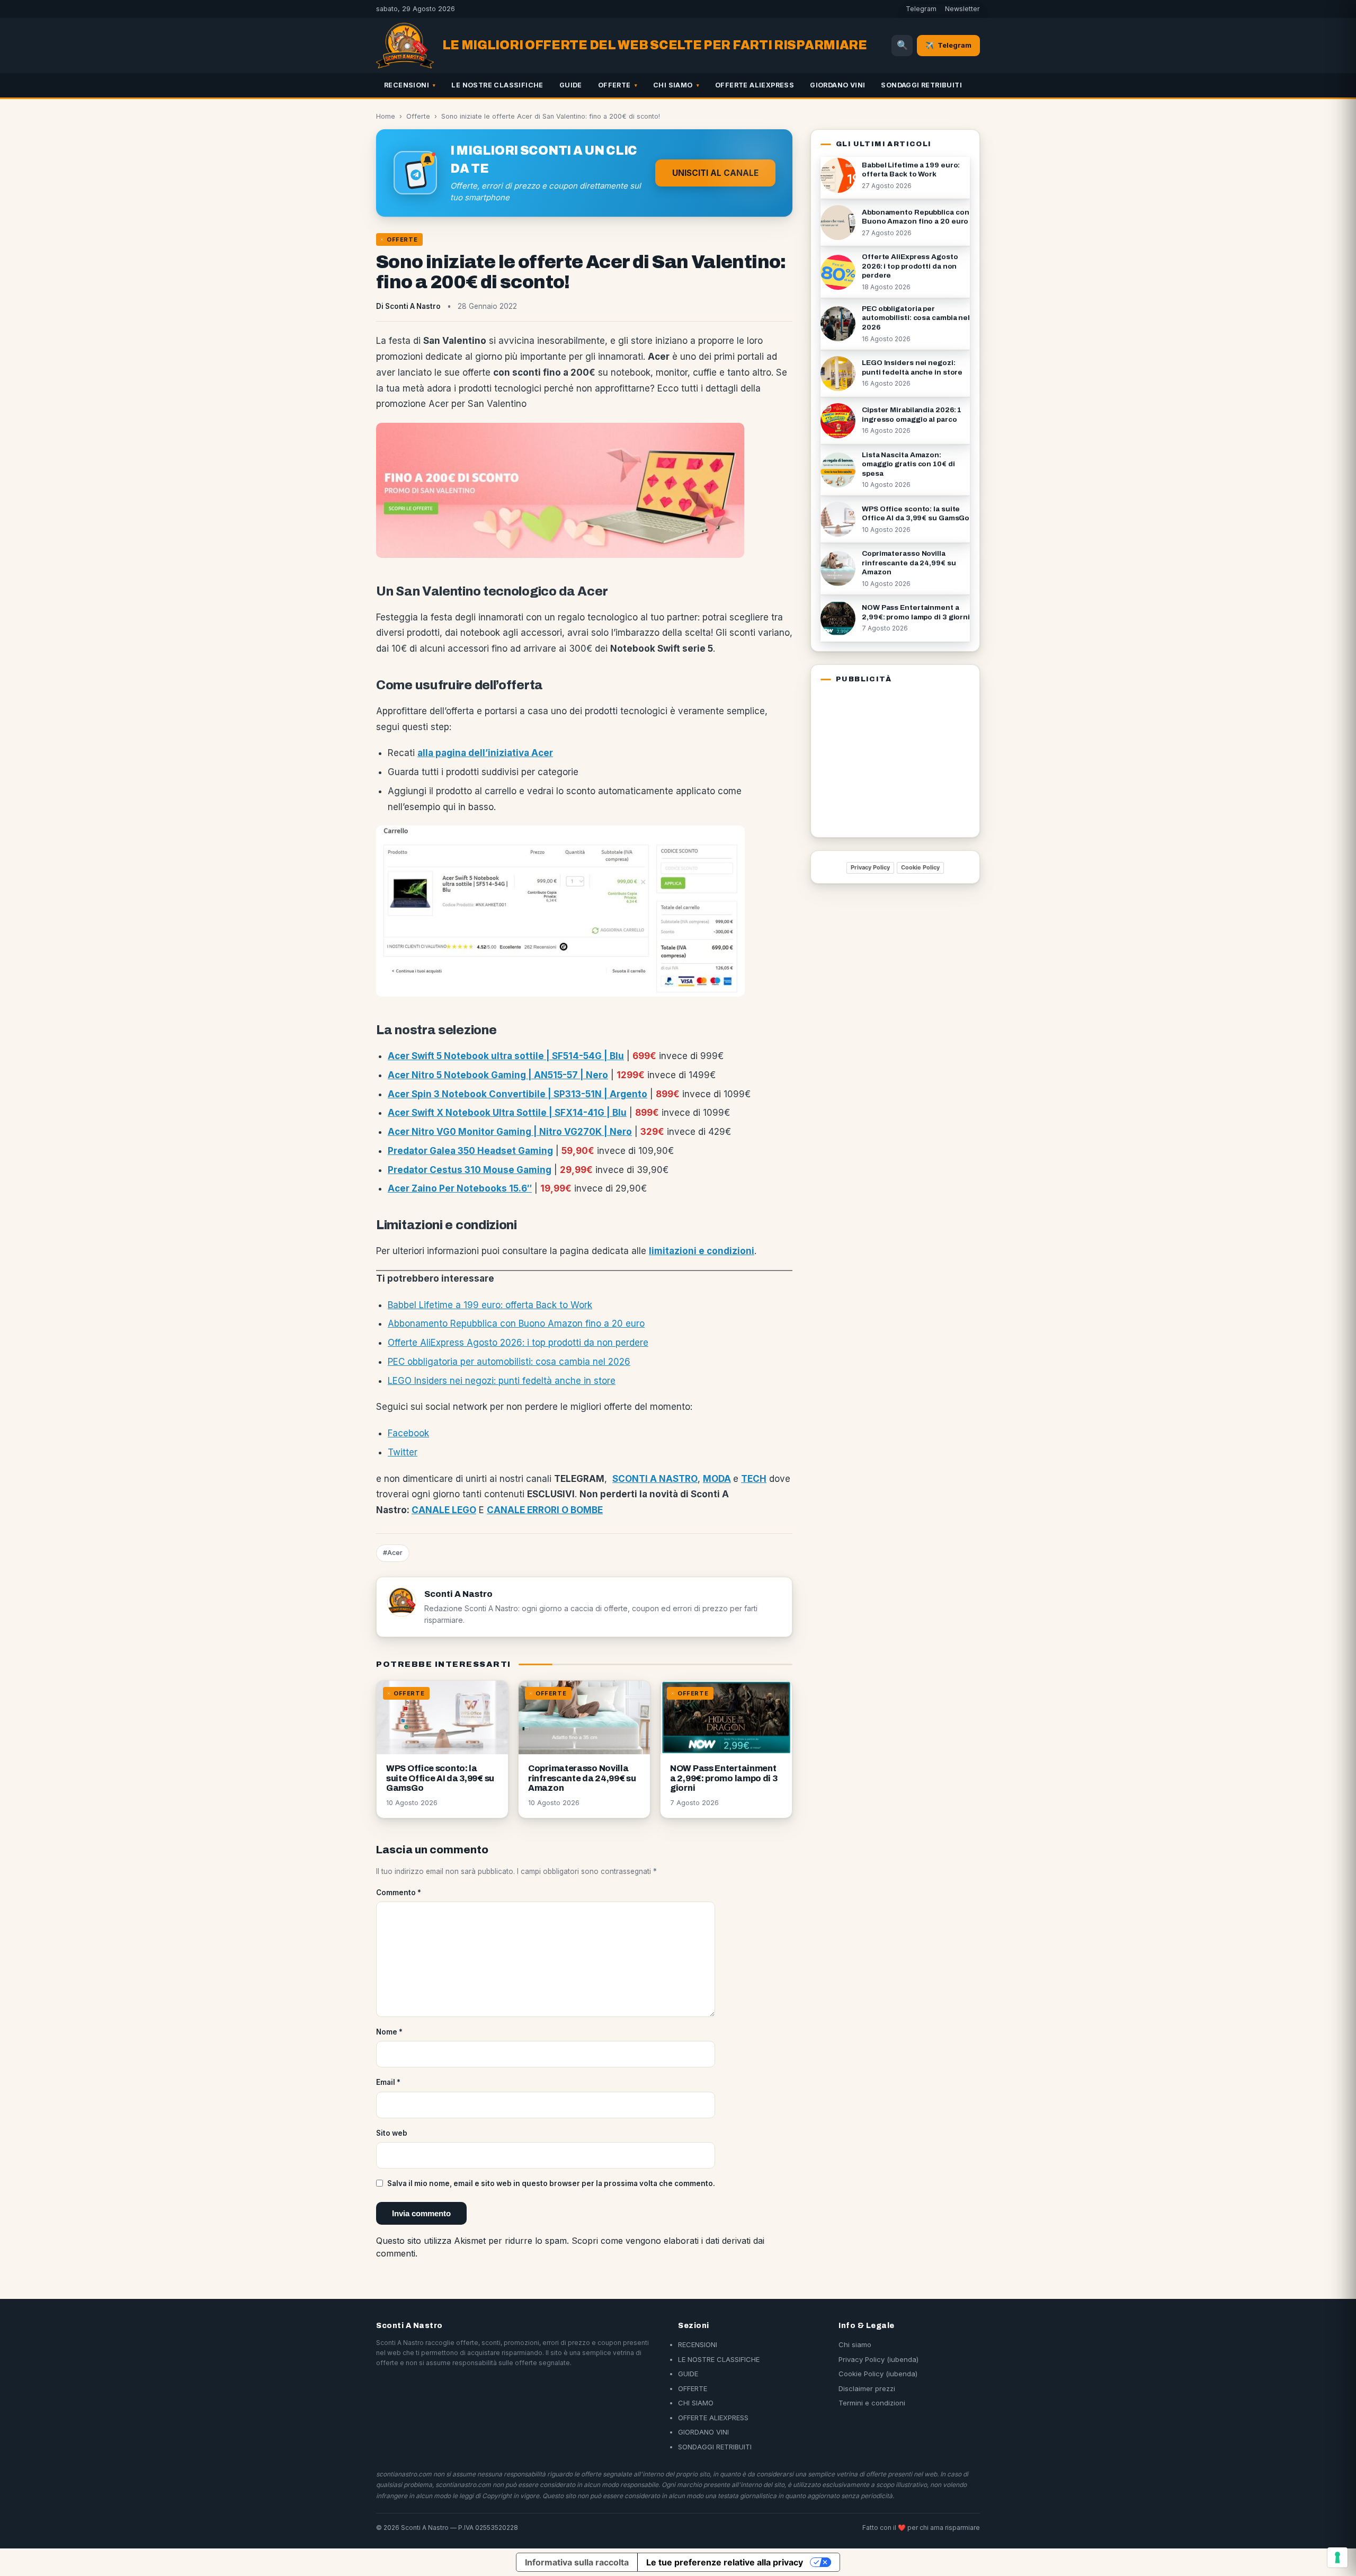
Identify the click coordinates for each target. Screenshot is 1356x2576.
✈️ (948, 45)
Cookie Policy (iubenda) (878, 2374)
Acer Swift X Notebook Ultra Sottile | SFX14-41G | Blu (507, 1113)
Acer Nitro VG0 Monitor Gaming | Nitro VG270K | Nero (510, 1132)
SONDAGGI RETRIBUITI (921, 85)
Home (386, 116)
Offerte (418, 116)
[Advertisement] (887, 758)
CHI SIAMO (673, 85)
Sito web (392, 2133)
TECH (754, 1479)
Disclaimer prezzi (867, 2388)
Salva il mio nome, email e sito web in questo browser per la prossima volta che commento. (551, 2183)
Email (388, 2082)
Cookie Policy (920, 867)
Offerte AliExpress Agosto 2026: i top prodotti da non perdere (518, 1343)
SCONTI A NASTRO (655, 1479)
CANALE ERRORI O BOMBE (545, 1510)
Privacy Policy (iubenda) (878, 2359)
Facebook (408, 1433)
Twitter (403, 1452)
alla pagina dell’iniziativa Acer (485, 753)
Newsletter (962, 9)
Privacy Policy (870, 867)
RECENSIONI (407, 85)
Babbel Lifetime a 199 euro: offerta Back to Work (490, 1305)
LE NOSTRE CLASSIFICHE (497, 85)
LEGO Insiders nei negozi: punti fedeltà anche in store (502, 1381)
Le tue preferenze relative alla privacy (725, 2562)
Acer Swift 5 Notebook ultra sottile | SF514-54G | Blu (506, 1056)
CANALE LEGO (444, 1510)
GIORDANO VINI (837, 85)
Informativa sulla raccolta (577, 2562)
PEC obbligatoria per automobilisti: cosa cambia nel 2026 (509, 1362)
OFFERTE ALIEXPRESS (755, 85)
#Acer (393, 1553)
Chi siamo (855, 2344)
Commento (399, 1893)
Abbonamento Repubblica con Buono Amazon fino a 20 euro (516, 1323)
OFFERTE (614, 85)
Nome (389, 2032)
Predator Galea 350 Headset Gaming (470, 1151)
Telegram (921, 9)
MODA (717, 1479)
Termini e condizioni (872, 2403)
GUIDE (571, 85)
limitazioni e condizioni (702, 1251)
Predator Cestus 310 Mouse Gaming (470, 1170)
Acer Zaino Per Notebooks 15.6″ (460, 1188)
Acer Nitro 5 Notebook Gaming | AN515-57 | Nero (498, 1075)
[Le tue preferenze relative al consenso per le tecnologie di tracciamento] (1337, 2557)
